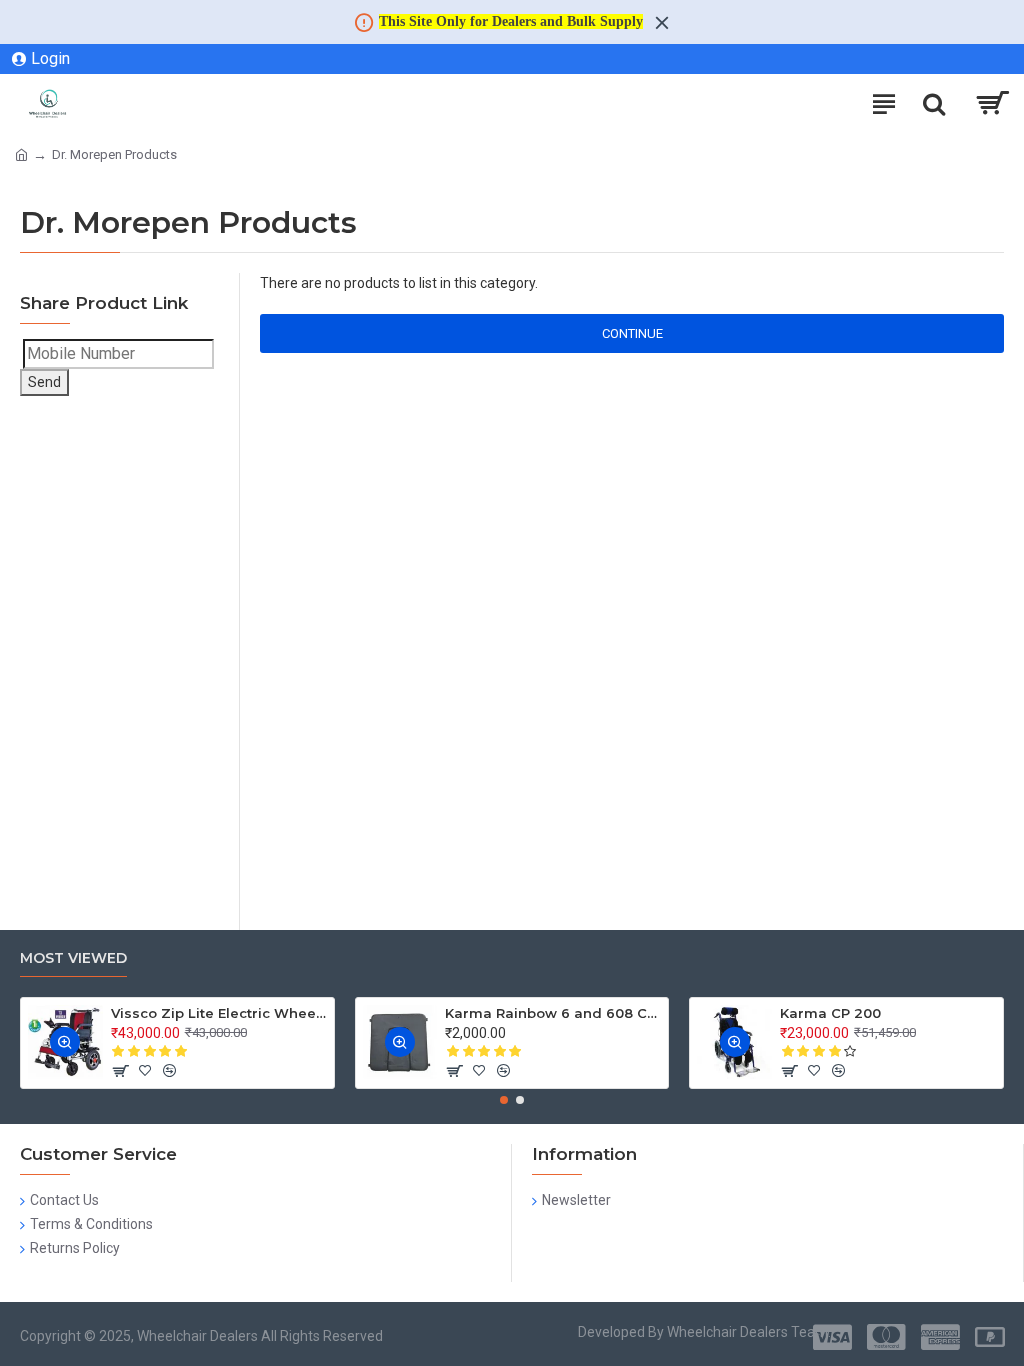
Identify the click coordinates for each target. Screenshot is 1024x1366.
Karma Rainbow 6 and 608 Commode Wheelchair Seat (553, 1013)
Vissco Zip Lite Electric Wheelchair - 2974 (219, 1013)
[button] (504, 1100)
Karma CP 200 (830, 1013)
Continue (632, 333)
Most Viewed (73, 958)
